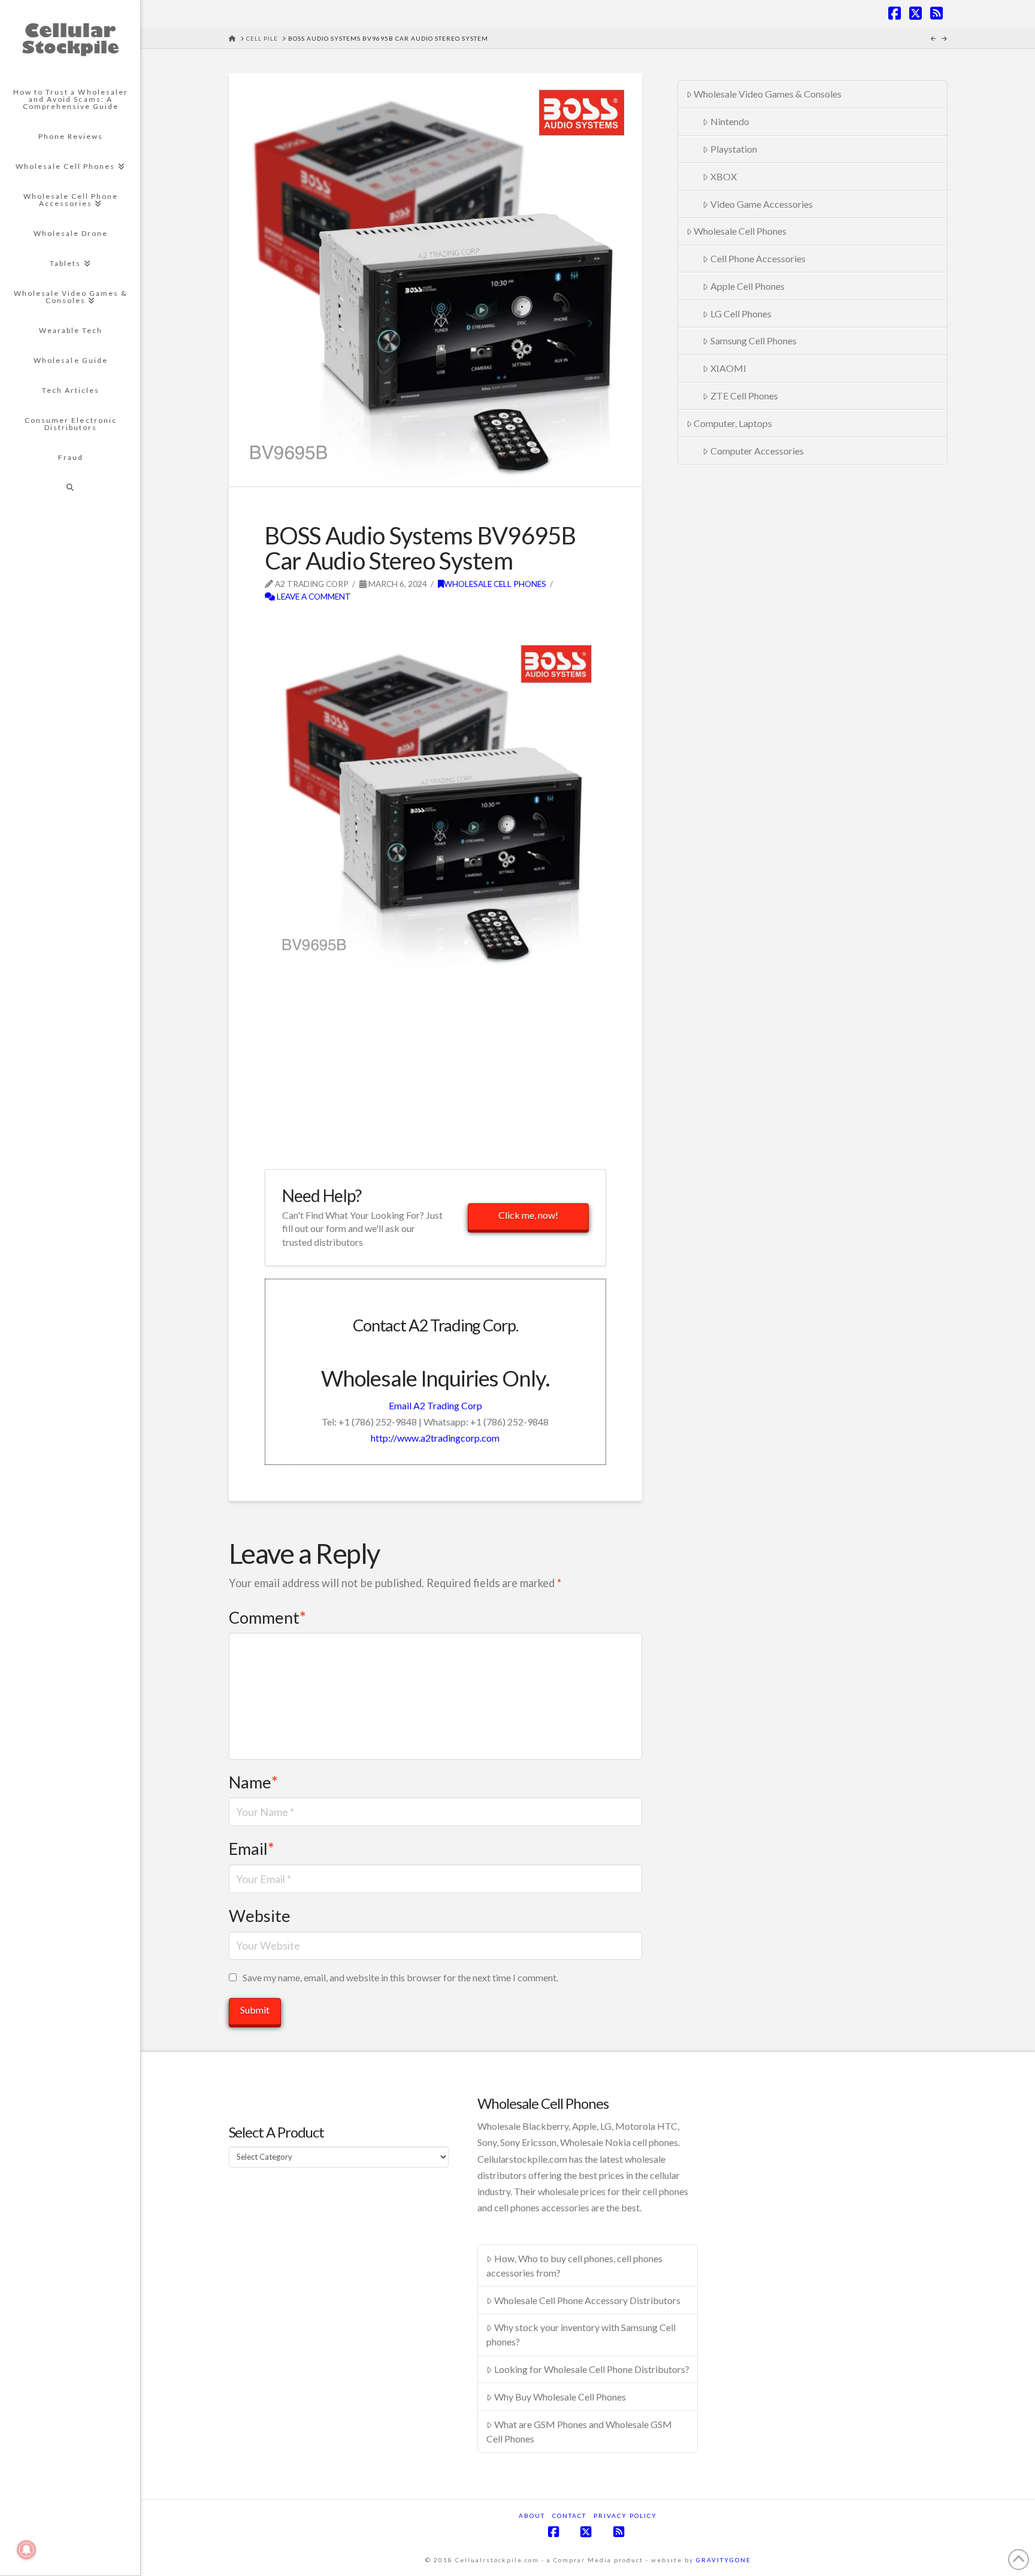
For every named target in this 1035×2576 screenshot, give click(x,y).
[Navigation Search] (70, 488)
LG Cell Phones (741, 314)
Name (253, 1782)
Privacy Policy (625, 2516)
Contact (569, 2516)
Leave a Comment (313, 596)
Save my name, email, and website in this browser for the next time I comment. (400, 1977)
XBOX (724, 176)
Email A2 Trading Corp (435, 1405)
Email (252, 1849)
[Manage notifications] (26, 2550)
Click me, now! (528, 1215)
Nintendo (730, 121)
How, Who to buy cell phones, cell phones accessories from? (574, 2265)
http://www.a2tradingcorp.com (435, 1438)
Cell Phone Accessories (758, 258)
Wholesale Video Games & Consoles (768, 94)
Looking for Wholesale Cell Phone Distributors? (592, 2369)
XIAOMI (728, 368)
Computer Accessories (757, 451)
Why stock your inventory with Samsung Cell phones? (581, 2334)
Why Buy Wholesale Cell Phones (560, 2397)
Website (260, 1916)
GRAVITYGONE (724, 2560)
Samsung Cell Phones (753, 340)
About (532, 2516)
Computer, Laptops (733, 423)
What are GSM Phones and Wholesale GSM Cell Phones (579, 2431)
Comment (267, 1617)
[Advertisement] (405, 623)
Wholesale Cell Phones (495, 584)
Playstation (734, 149)
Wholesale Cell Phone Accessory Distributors (587, 2300)
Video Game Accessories (762, 204)
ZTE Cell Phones (744, 396)
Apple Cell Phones (747, 286)
